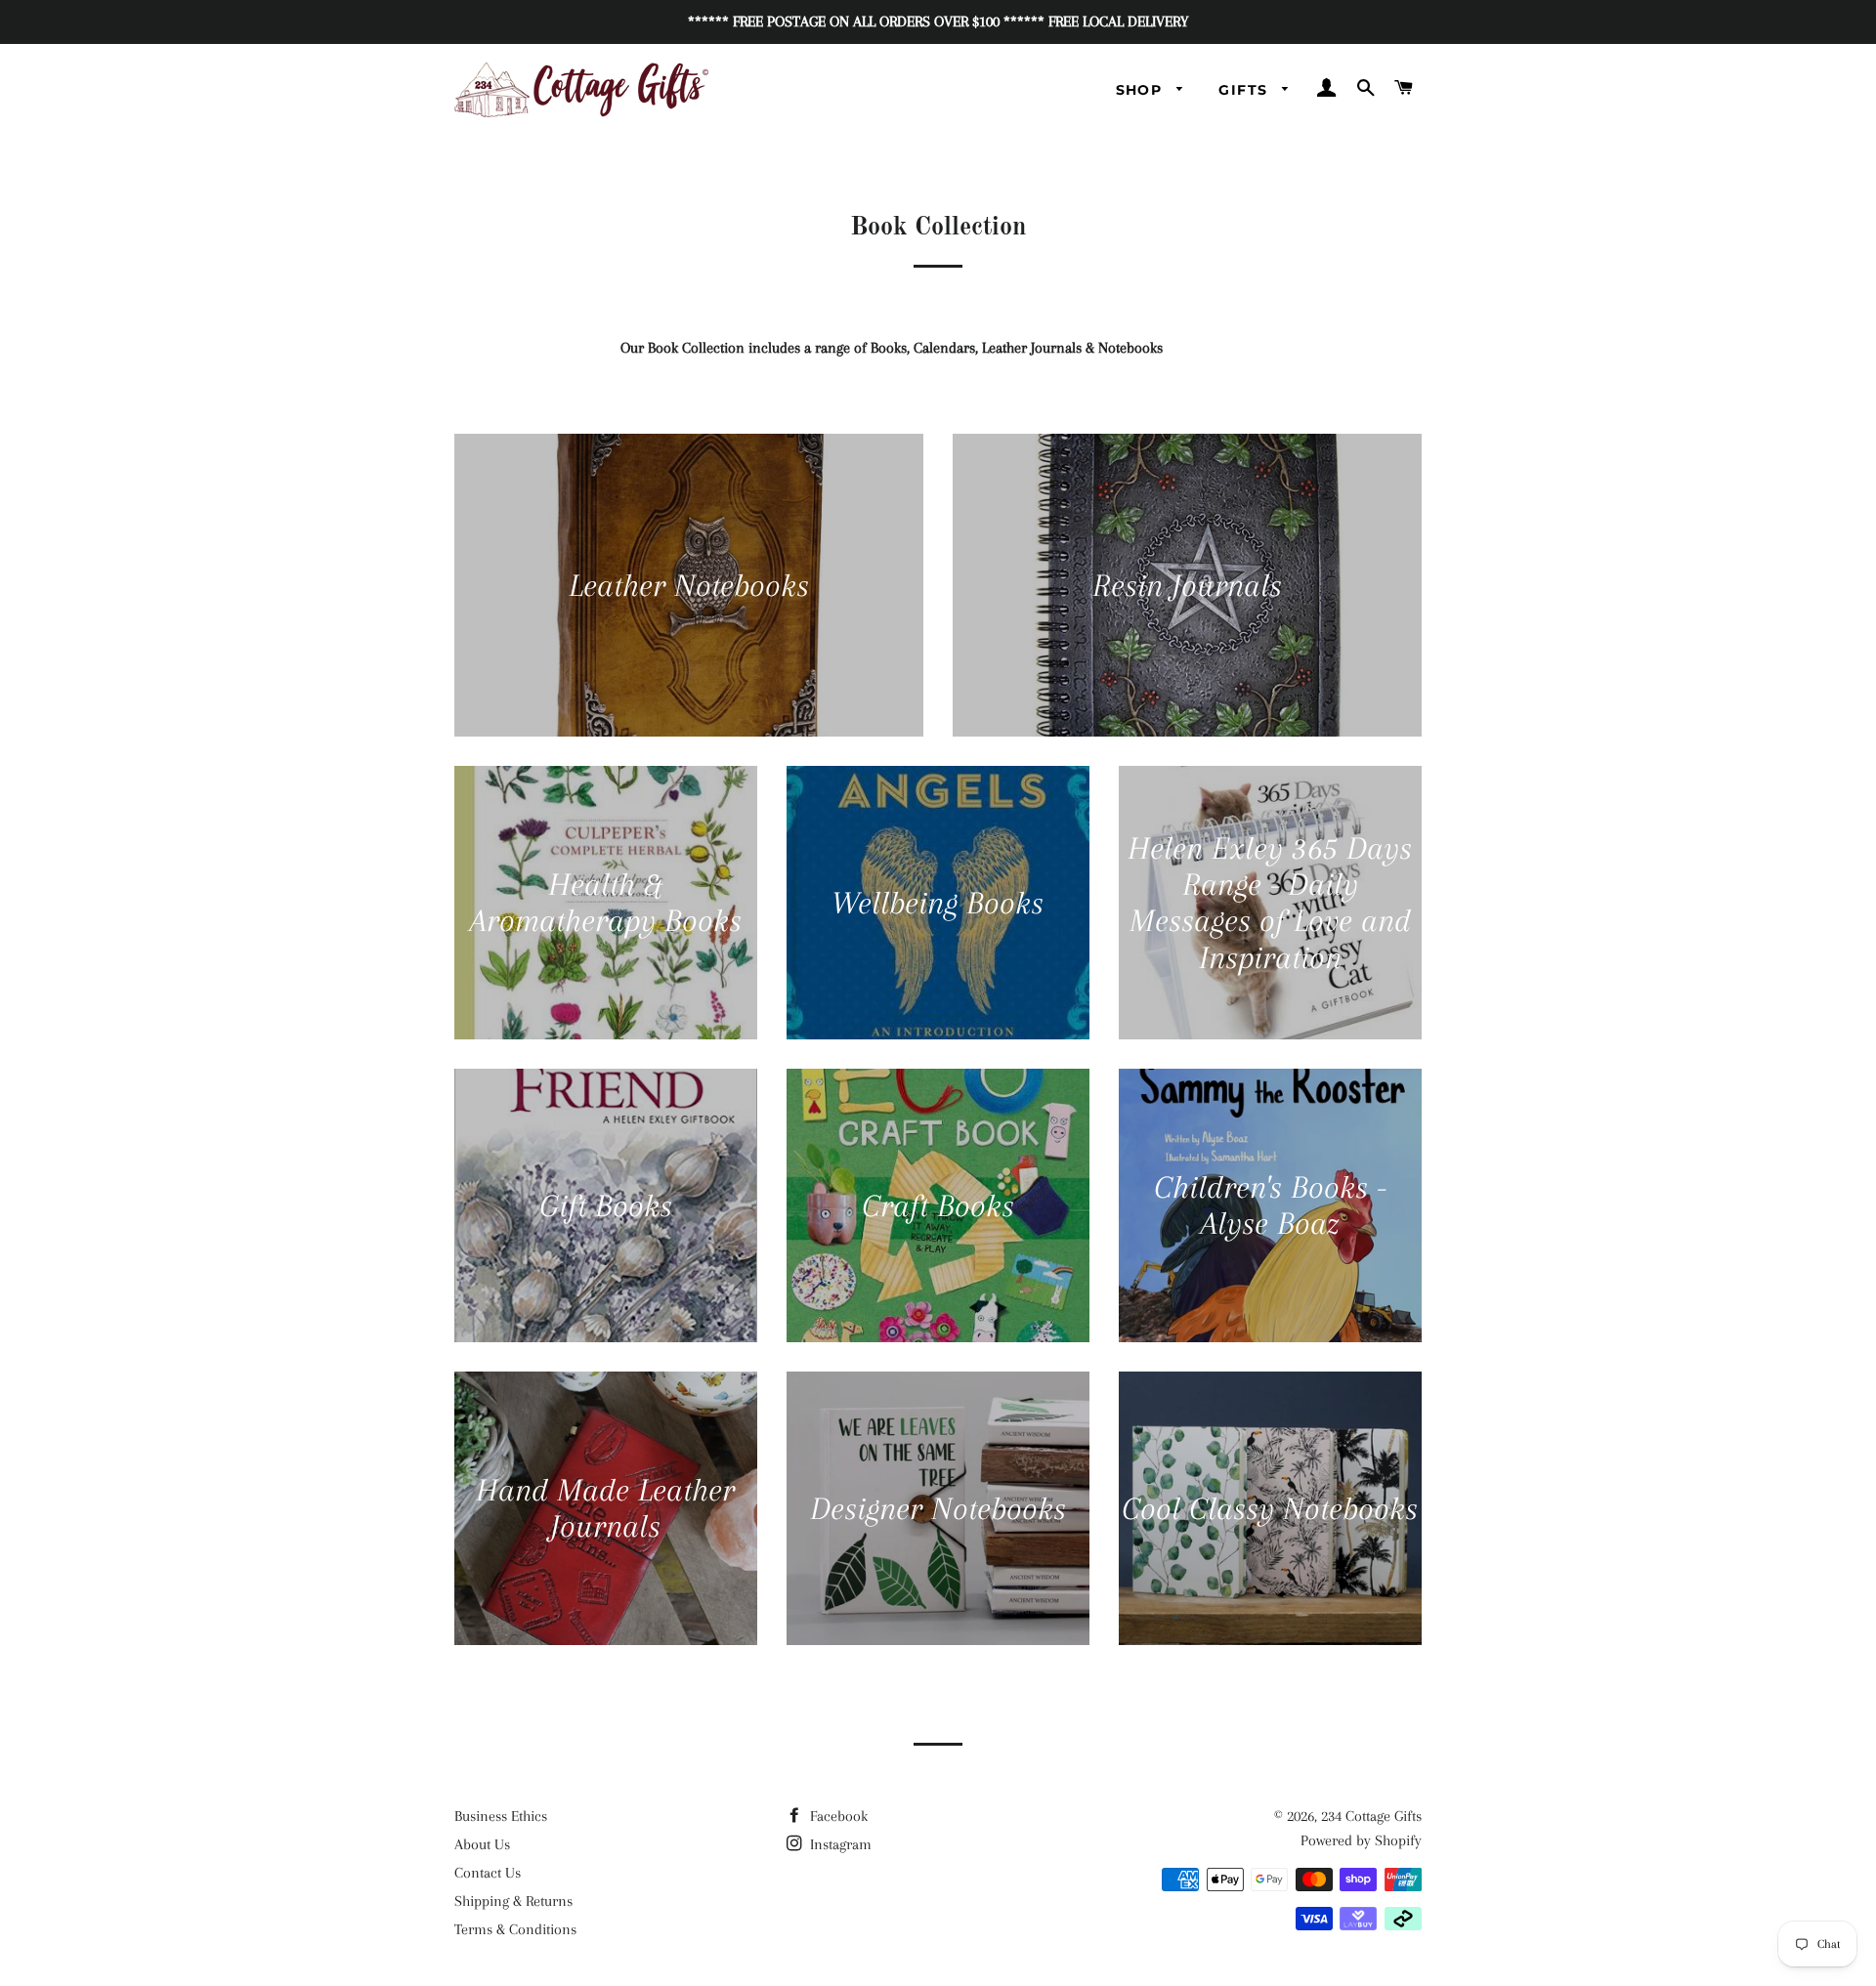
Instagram (839, 1844)
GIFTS (1245, 90)
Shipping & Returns (513, 1901)
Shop (1142, 90)
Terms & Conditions (515, 1929)
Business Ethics (501, 1816)
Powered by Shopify (1361, 1840)
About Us (482, 1844)
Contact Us (488, 1873)
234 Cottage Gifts (1371, 1816)
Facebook (837, 1816)
